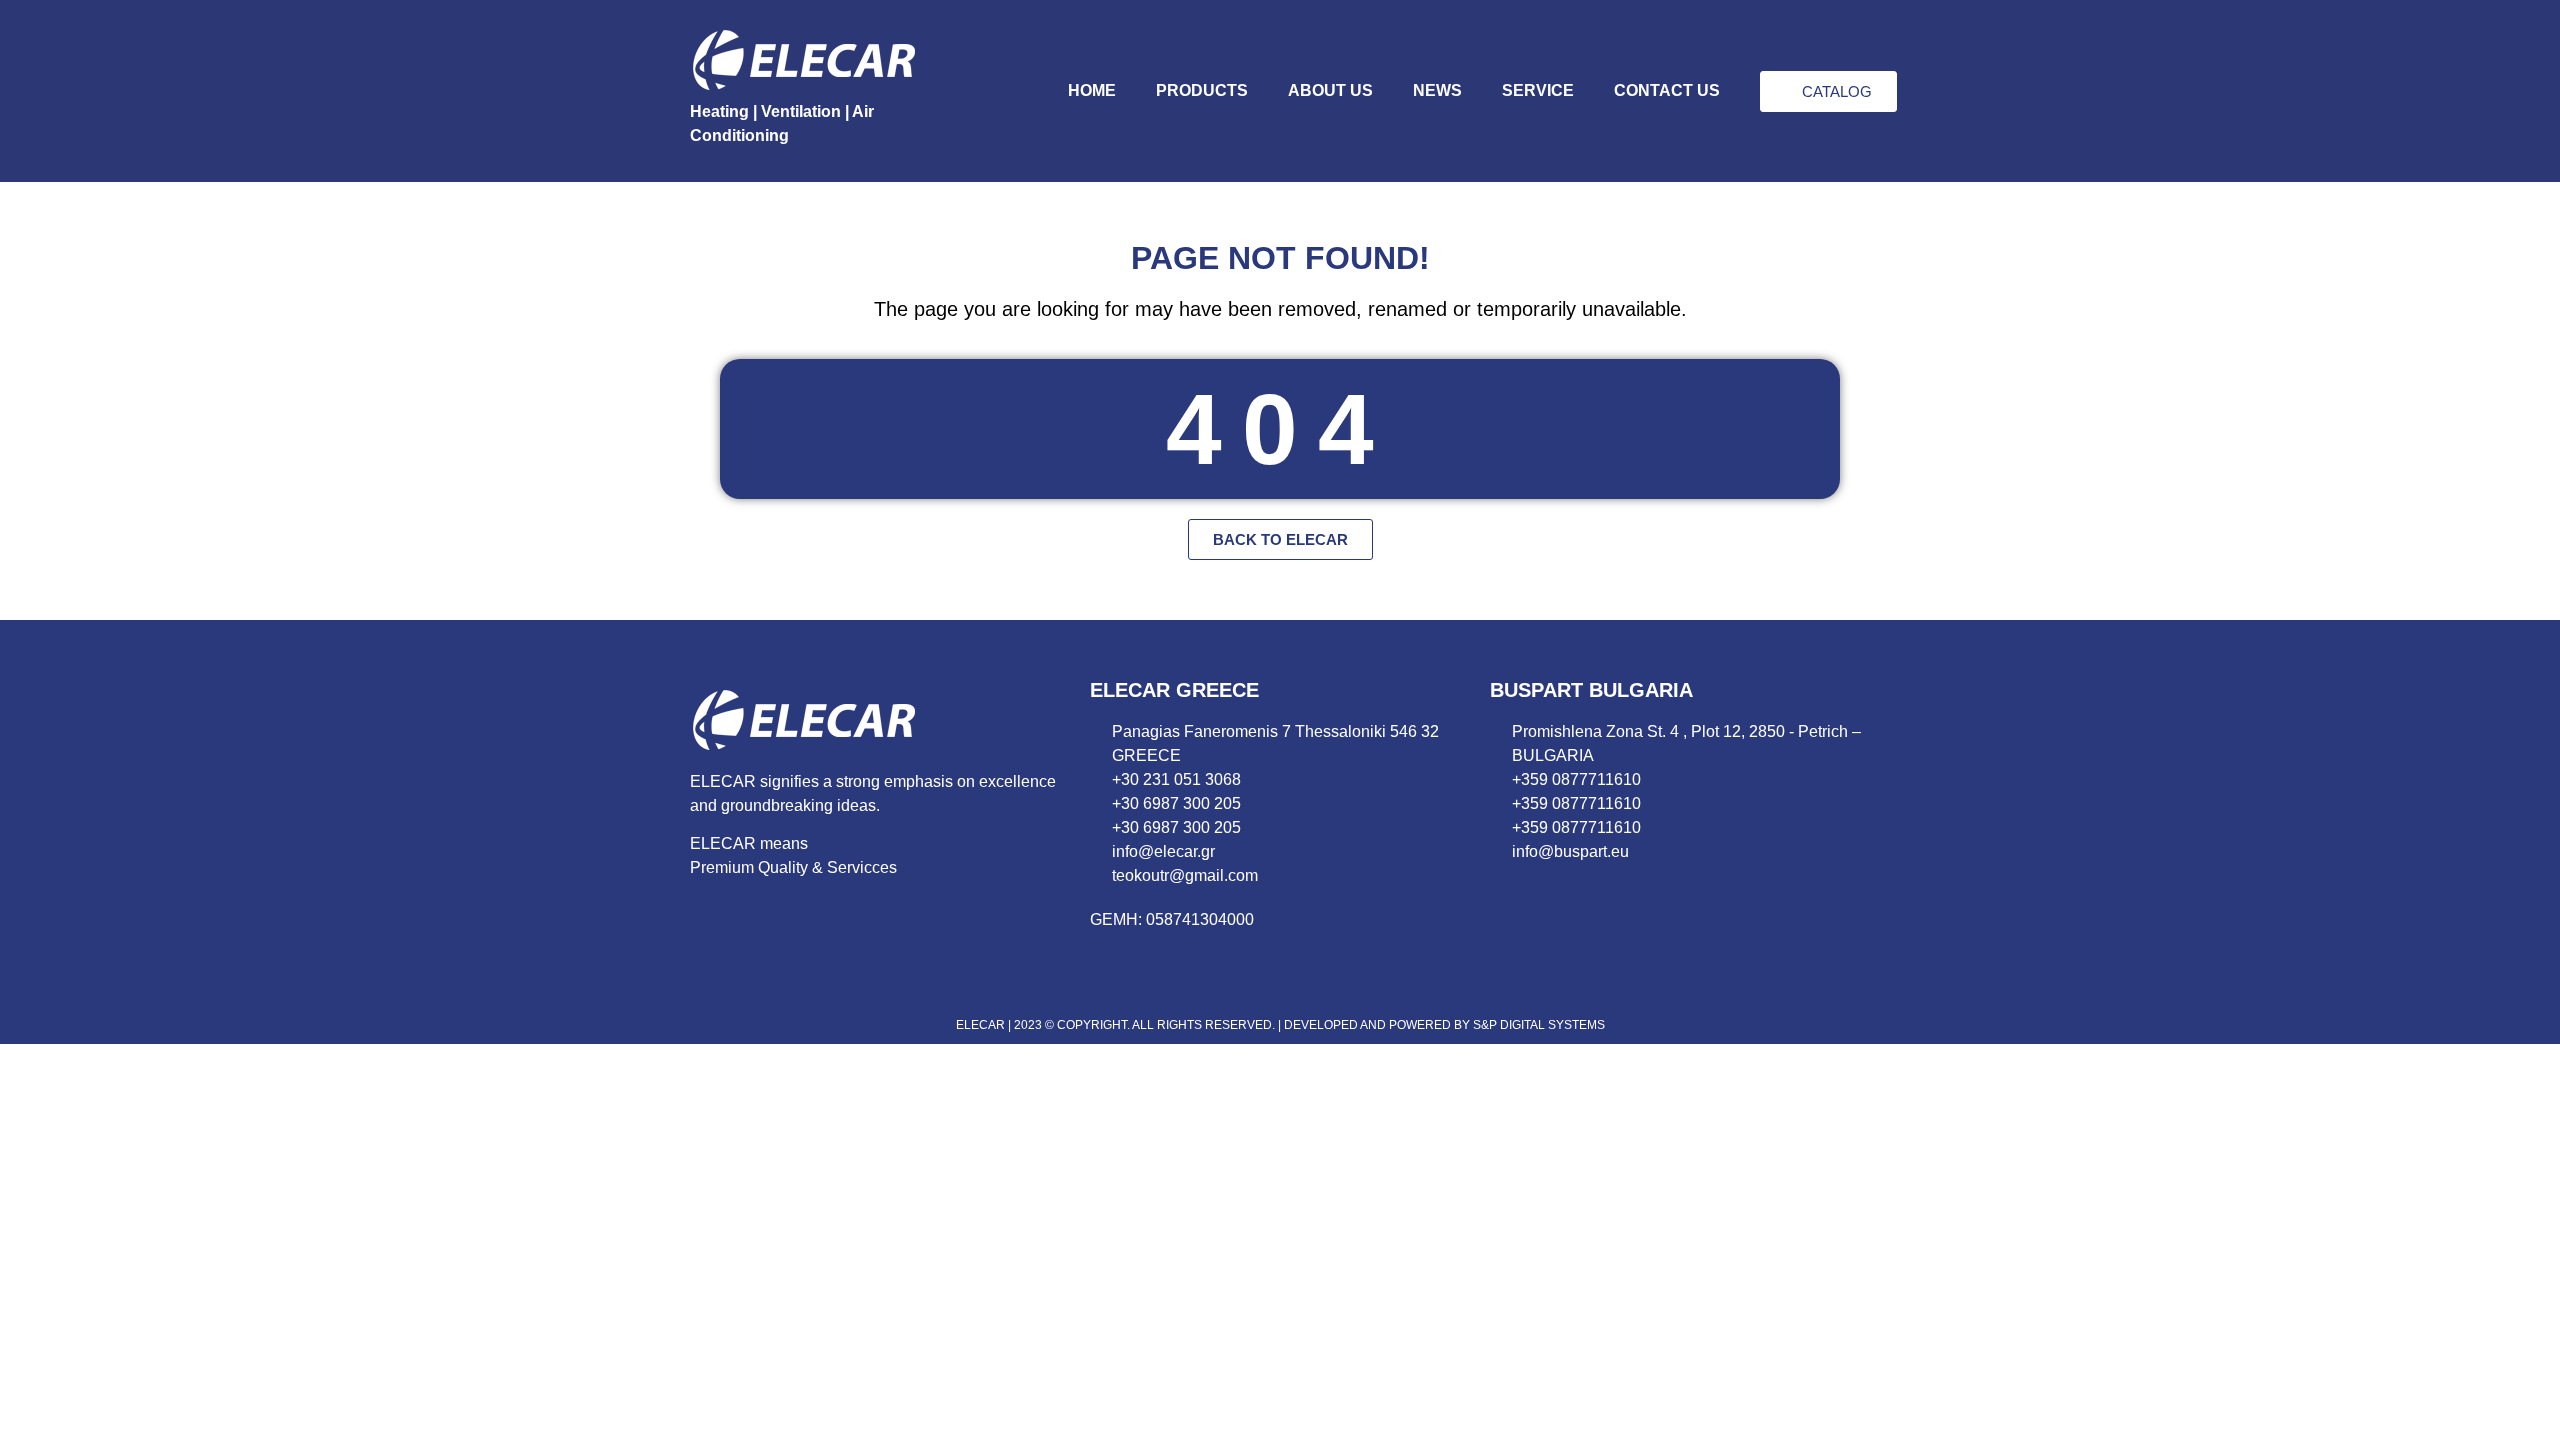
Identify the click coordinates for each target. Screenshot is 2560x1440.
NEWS (1437, 90)
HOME (1092, 90)
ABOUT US (1330, 90)
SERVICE (1538, 90)
